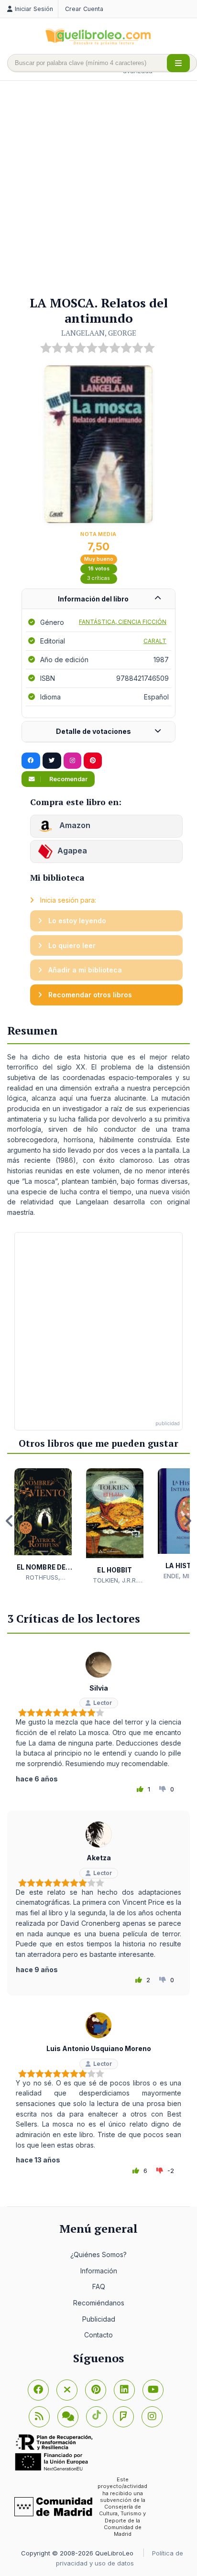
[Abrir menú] (178, 63)
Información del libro (93, 599)
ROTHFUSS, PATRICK (43, 1578)
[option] (43, 1525)
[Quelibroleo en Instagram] (72, 761)
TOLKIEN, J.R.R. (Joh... (115, 1581)
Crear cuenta (84, 9)
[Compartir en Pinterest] (93, 761)
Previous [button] (10, 1521)
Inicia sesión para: (67, 900)
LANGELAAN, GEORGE (99, 333)
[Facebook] (38, 2390)
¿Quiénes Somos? (98, 2254)
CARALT (155, 641)
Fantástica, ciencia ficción (123, 622)
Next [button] (187, 1521)
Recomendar (68, 779)
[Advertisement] (98, 189)
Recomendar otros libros (89, 995)
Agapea (72, 851)
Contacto (98, 2335)
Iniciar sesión (34, 9)
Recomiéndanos (99, 2303)
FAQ (99, 2287)
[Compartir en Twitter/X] (52, 761)
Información (99, 2271)
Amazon (74, 826)
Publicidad (99, 2319)
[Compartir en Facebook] (31, 761)
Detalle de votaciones (93, 731)
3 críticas (98, 578)
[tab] (98, 599)
